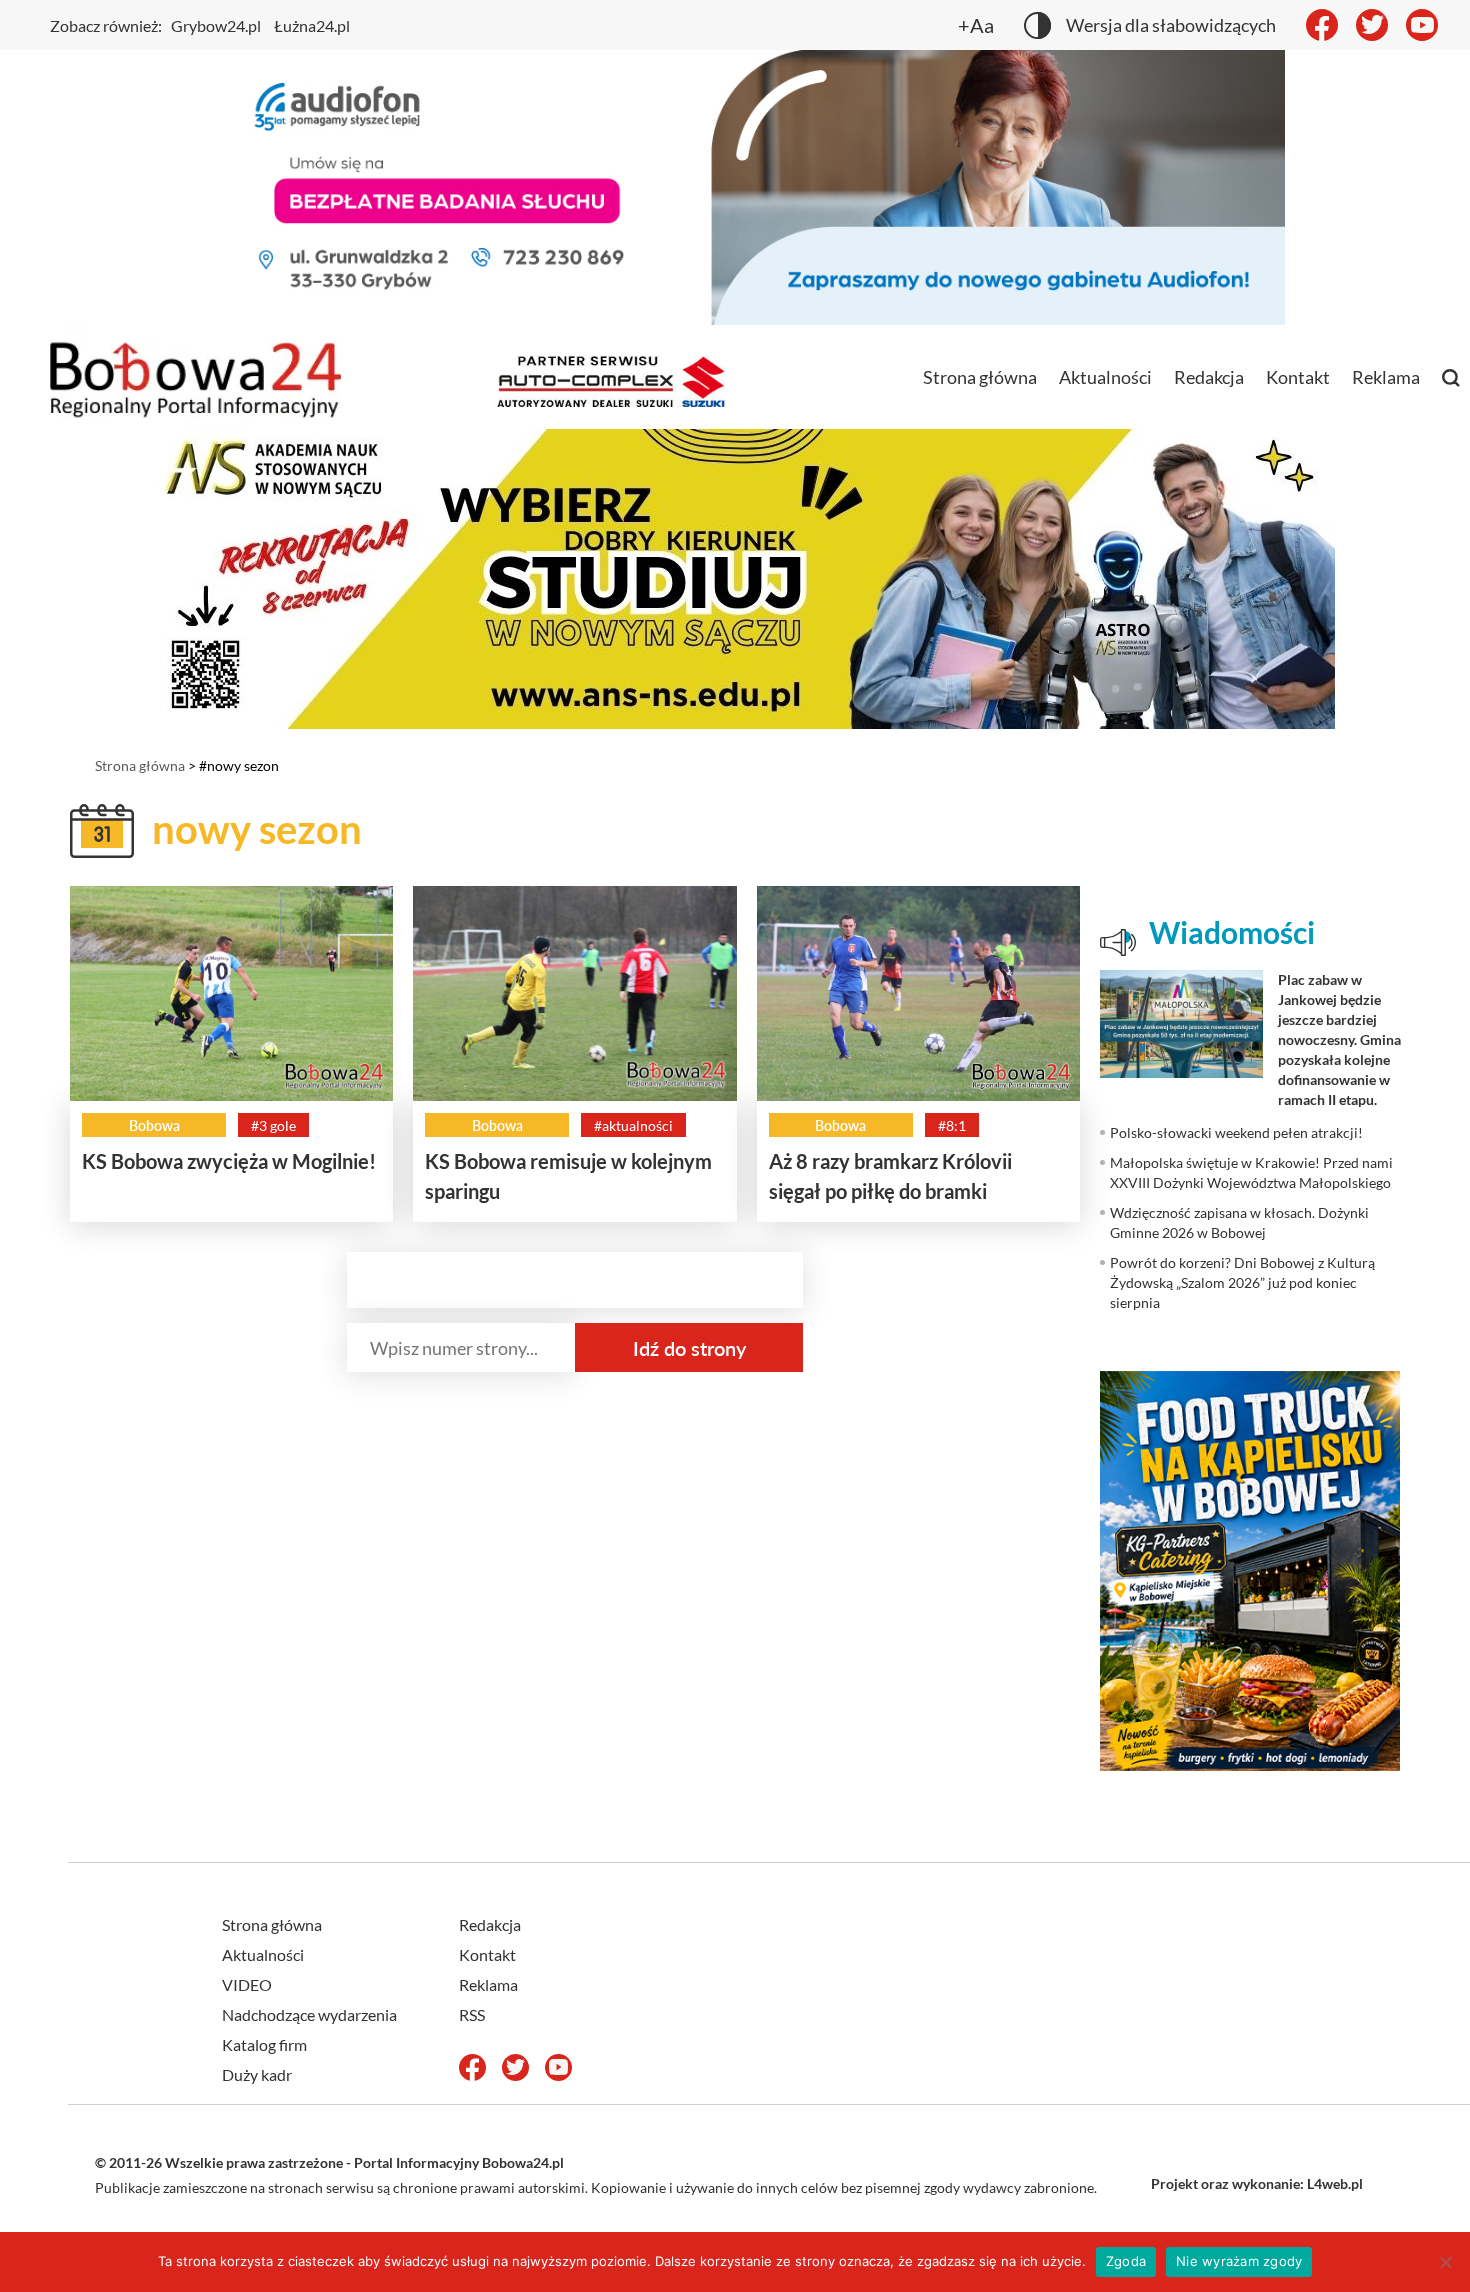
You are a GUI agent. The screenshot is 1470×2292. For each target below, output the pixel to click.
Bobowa (154, 1125)
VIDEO (247, 1984)
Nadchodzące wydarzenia (309, 2014)
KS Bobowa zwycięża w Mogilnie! (229, 1161)
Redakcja (1209, 377)
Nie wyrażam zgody (1239, 2261)
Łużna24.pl (312, 25)
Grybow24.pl (216, 25)
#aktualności (633, 1125)
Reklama (1386, 377)
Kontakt (1298, 377)
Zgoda (1126, 2261)
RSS (472, 2014)
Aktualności (1105, 377)
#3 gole (273, 1125)
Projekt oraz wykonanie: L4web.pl (1257, 2183)
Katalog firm (264, 2044)
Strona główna (980, 377)
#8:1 (952, 1125)
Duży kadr (257, 2074)
